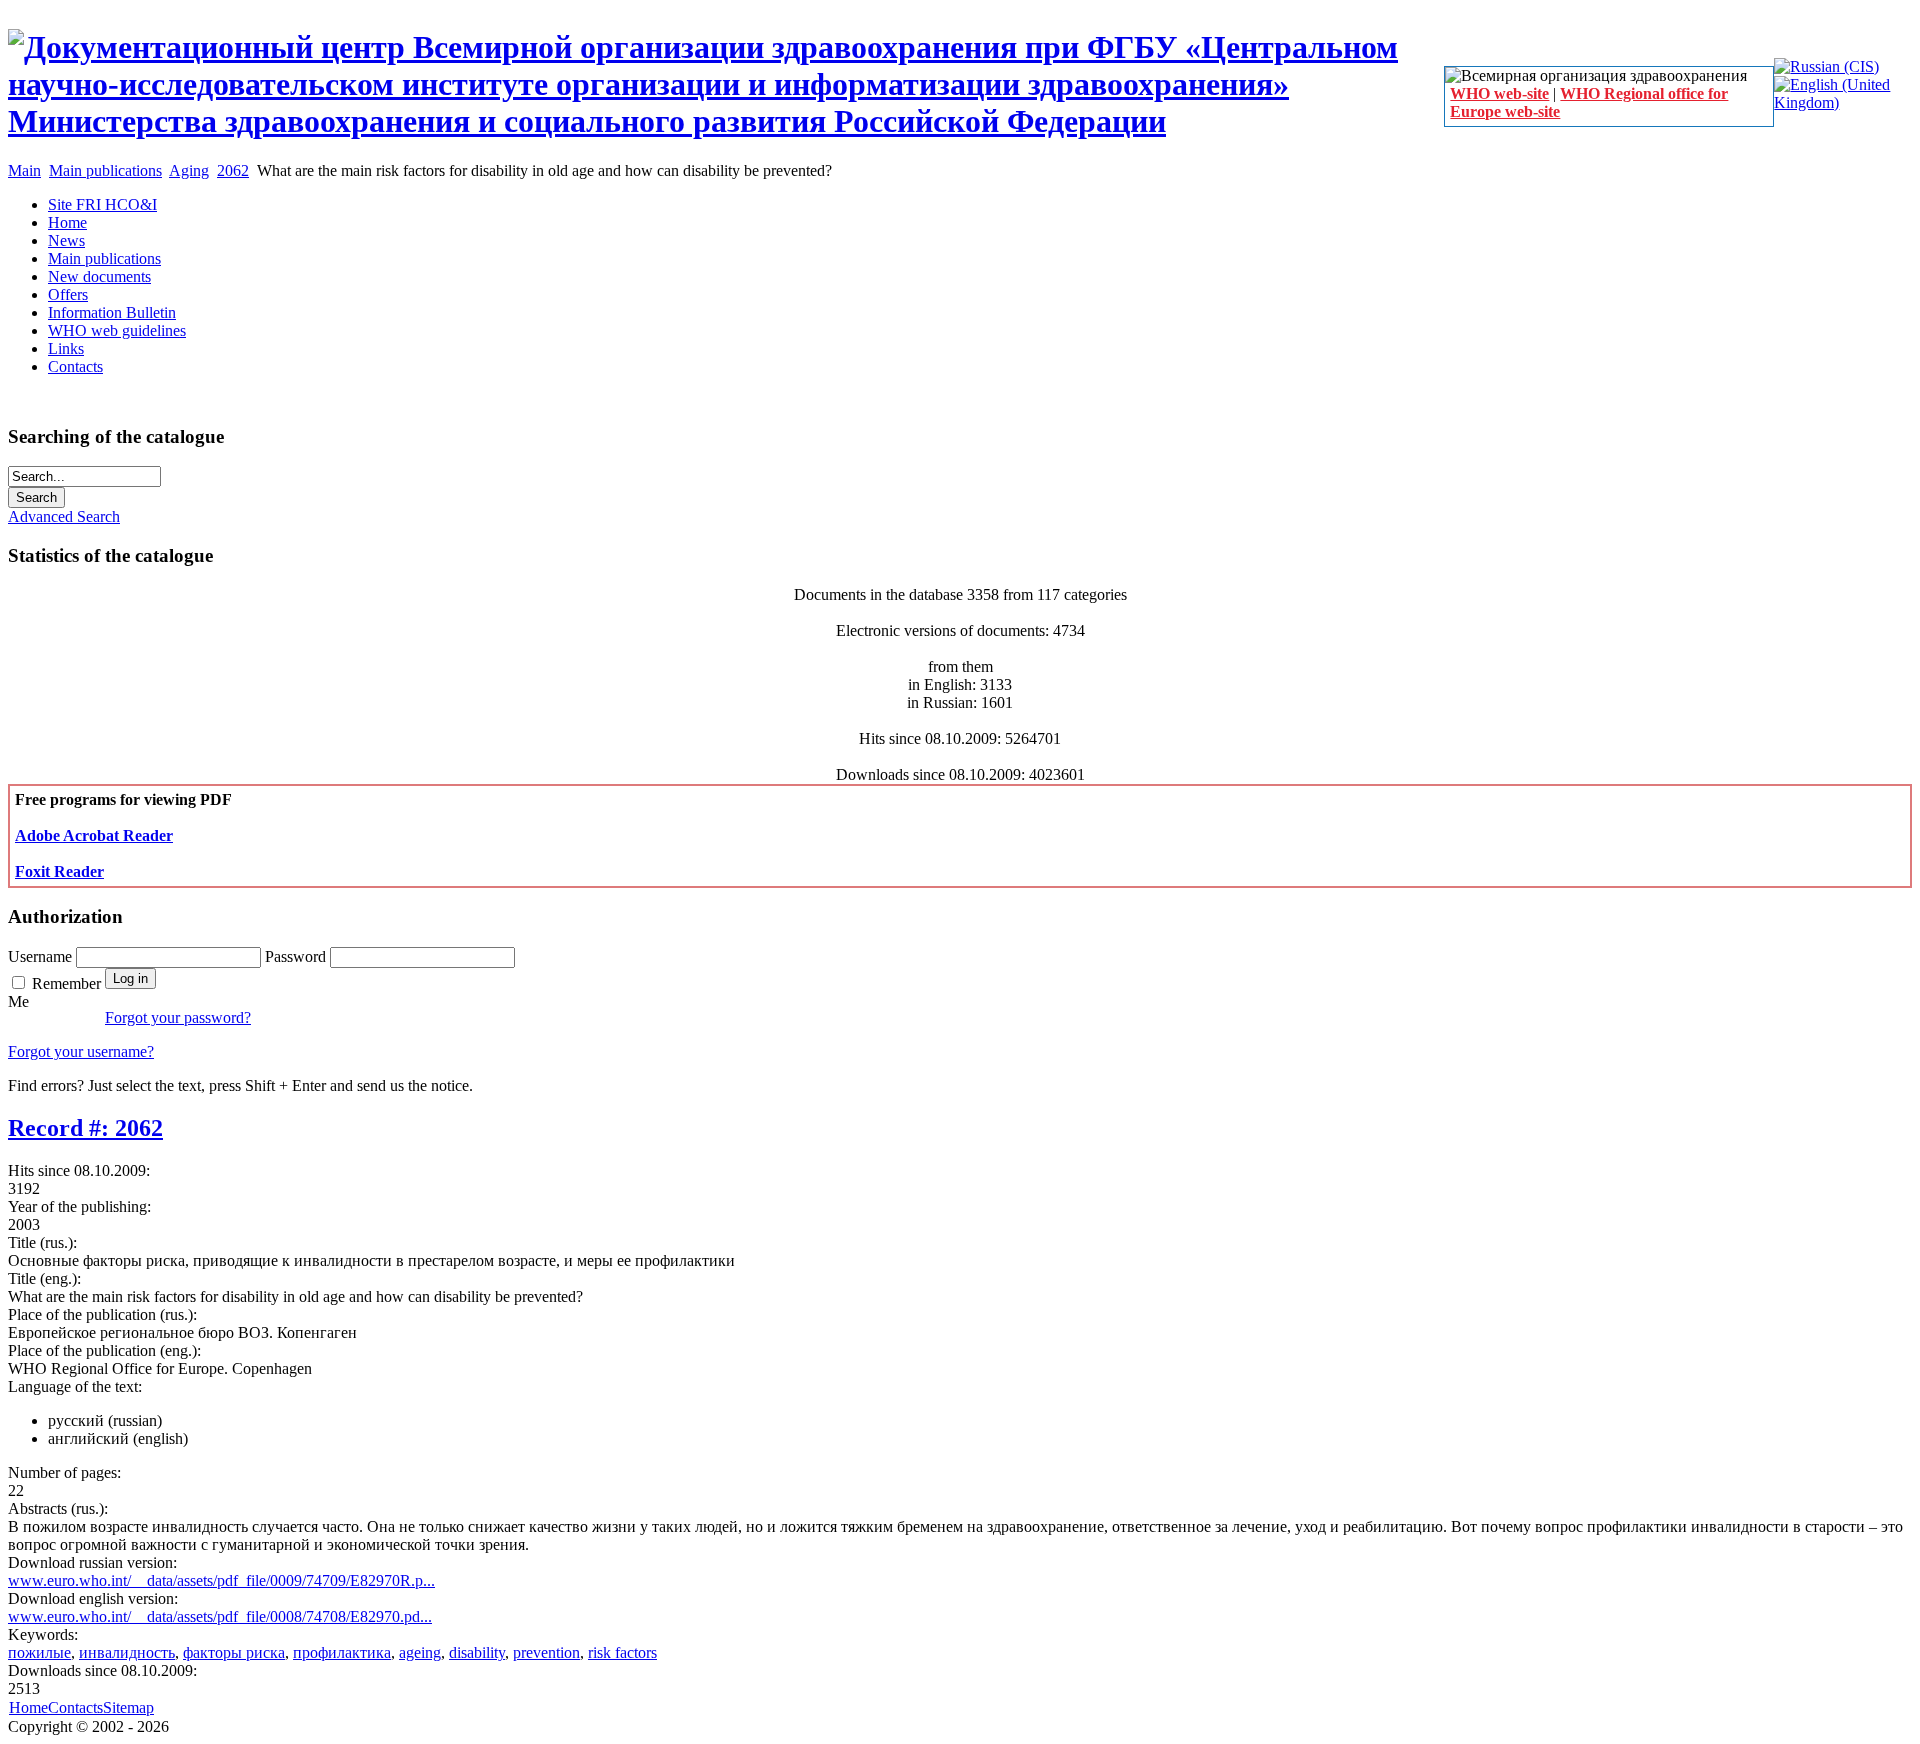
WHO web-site (1499, 93)
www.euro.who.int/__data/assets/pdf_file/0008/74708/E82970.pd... (220, 1616)
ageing (420, 1652)
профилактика (342, 1652)
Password (297, 956)
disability (477, 1652)
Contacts (75, 1707)
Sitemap (128, 1707)
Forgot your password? (178, 1017)
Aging (189, 170)
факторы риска (234, 1652)
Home (28, 1707)
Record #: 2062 (85, 1128)
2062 (233, 170)
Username (42, 956)
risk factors (622, 1652)
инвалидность (127, 1652)
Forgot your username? (81, 1051)
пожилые (39, 1652)
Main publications (105, 170)
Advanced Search (64, 516)
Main (24, 170)
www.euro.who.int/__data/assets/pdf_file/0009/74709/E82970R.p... (221, 1580)
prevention (546, 1652)
